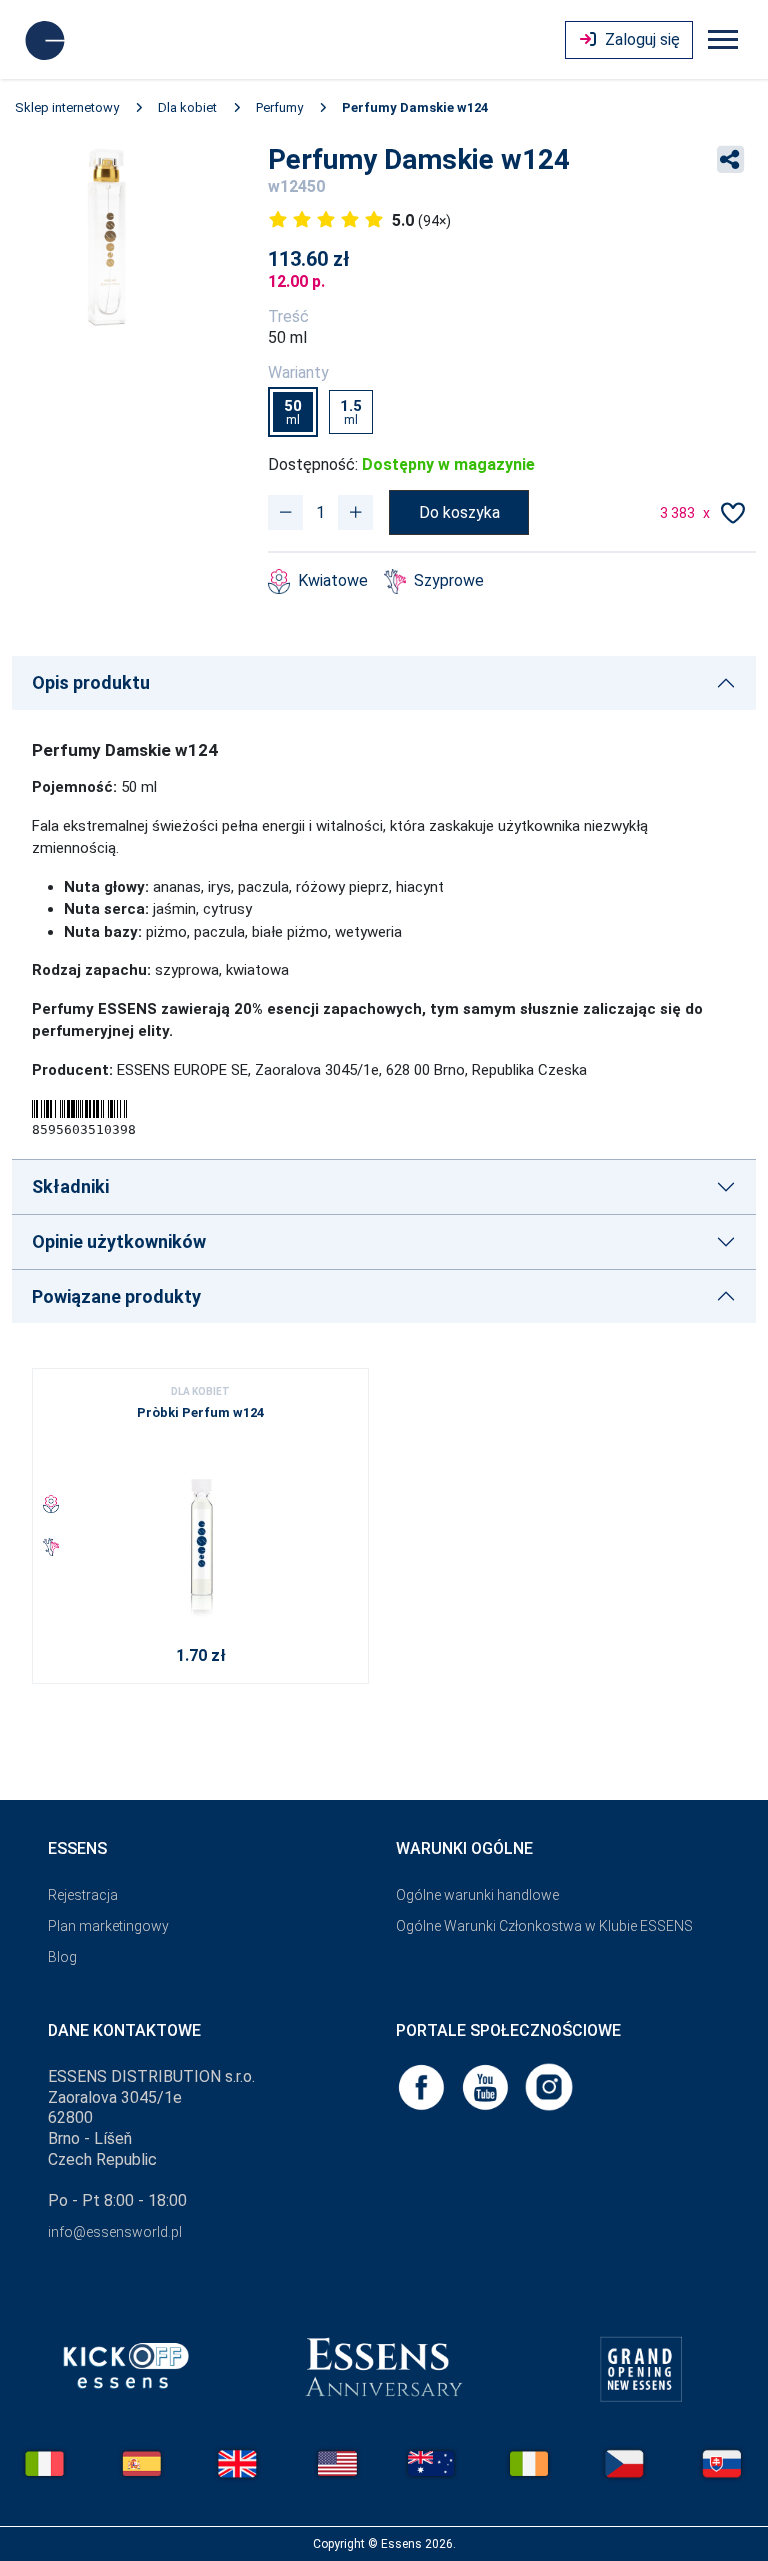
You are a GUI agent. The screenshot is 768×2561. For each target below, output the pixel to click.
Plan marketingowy (108, 1926)
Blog (62, 1957)
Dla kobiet (187, 107)
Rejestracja (83, 1895)
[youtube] (487, 2085)
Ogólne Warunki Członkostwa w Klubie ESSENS (544, 1926)
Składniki (70, 1186)
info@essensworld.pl (115, 2232)
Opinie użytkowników (119, 1241)
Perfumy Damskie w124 (415, 107)
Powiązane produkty (116, 1296)
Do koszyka (459, 512)
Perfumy (279, 107)
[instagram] (549, 2085)
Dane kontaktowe (124, 2030)
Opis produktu (91, 682)
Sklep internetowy (67, 107)
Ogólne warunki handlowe (477, 1895)
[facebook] (423, 2085)
